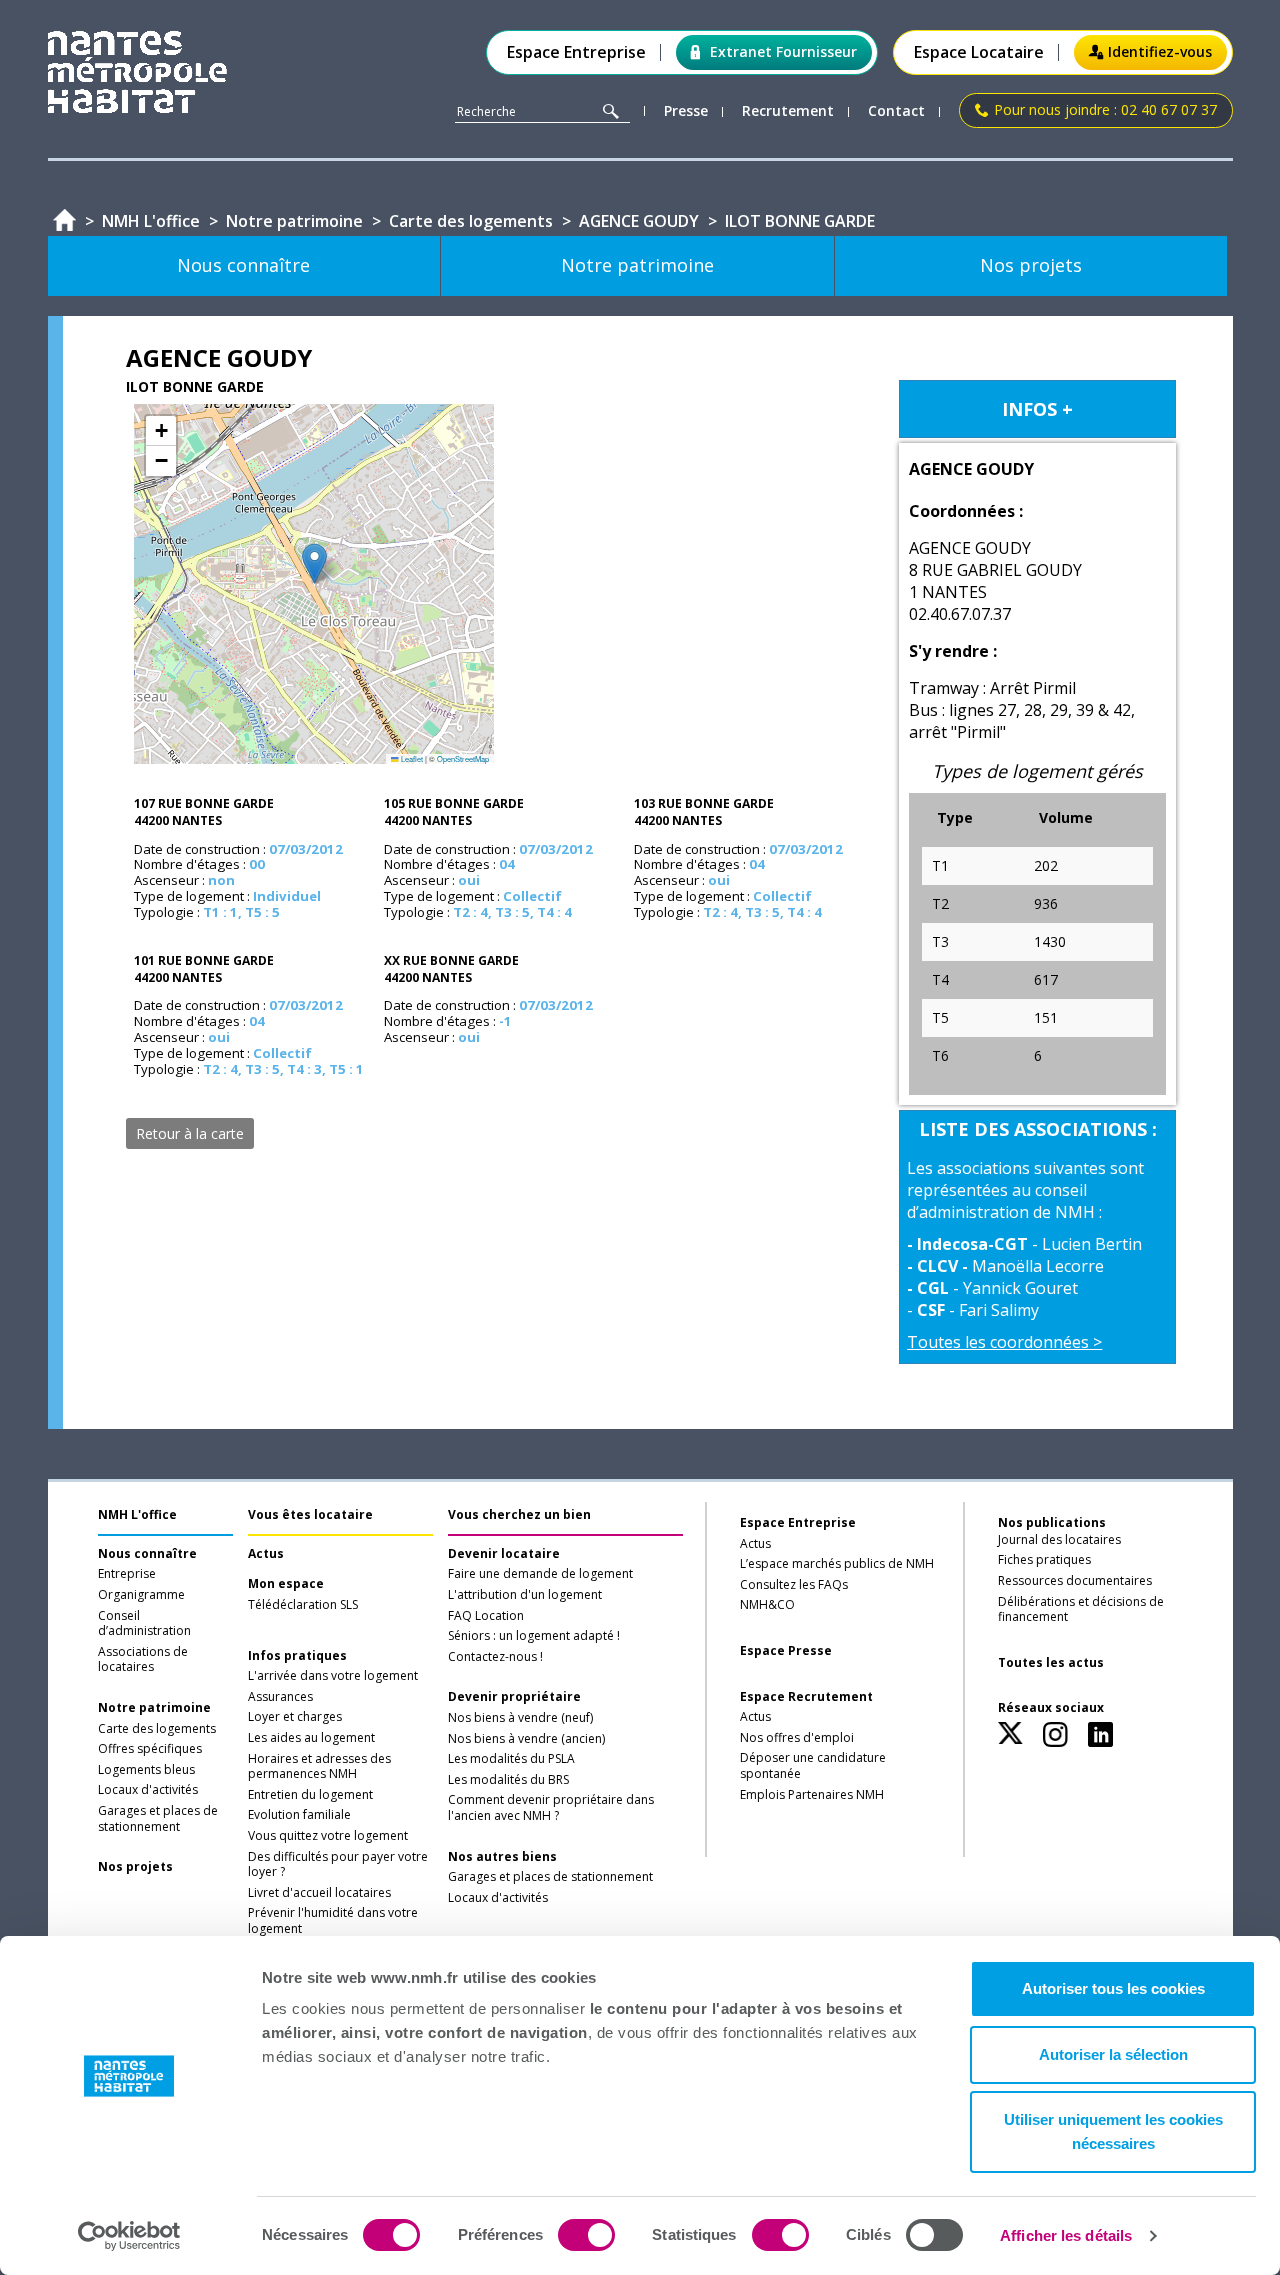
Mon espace (286, 1584)
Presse (686, 111)
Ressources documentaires (1075, 1581)
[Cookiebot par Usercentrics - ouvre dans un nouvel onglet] (129, 2236)
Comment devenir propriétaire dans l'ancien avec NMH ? (551, 1808)
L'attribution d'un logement (525, 1595)
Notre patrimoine (154, 1708)
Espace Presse (786, 1651)
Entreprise (127, 1574)
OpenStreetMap (463, 758)
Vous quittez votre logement (328, 1836)
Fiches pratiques (1044, 1560)
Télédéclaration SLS (303, 1605)
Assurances (280, 1697)
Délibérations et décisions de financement (1081, 1610)
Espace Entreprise (576, 52)
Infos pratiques (297, 1656)
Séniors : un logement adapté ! (534, 1636)
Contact (896, 111)
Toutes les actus (1051, 1663)
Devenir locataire (504, 1554)
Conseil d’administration (144, 1624)
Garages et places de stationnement (158, 1819)
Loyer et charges (295, 1717)
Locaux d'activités (148, 1790)
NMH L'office (137, 1514)
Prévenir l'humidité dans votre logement (333, 1921)
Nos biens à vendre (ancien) (526, 1739)
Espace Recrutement (806, 1697)
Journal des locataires (1059, 1540)
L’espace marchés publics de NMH (837, 1564)
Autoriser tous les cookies (1113, 1988)
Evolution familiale (299, 1815)
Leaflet (411, 758)
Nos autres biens (502, 1857)
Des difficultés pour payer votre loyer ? (338, 1865)
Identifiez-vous (1160, 51)
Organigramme (141, 1595)
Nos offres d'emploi (797, 1738)
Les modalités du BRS (508, 1780)
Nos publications (1052, 1522)
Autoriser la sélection (1113, 2054)
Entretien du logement (310, 1795)
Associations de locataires (143, 1660)
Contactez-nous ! (495, 1657)
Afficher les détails (1066, 2235)
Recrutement (788, 111)
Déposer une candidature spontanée (813, 1766)
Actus (266, 1554)
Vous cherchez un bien (519, 1514)
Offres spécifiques (150, 1749)
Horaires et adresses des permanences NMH (319, 1767)
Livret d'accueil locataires (319, 1893)
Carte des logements (157, 1729)
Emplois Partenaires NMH (812, 1795)
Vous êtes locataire (310, 1514)
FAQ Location (486, 1616)
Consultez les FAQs (794, 1585)
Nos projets (135, 1867)
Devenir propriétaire (514, 1697)
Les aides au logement (311, 1738)
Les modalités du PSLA (511, 1759)
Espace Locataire (979, 52)
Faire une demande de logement (540, 1574)
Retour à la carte (190, 1133)
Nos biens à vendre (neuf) (520, 1718)
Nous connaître (147, 1554)
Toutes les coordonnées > (1004, 1342)
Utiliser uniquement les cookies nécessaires (1113, 2131)
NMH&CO (767, 1605)
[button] (314, 563)
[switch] (586, 2235)
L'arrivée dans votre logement (333, 1676)
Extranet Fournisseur (783, 51)
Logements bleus (146, 1770)
